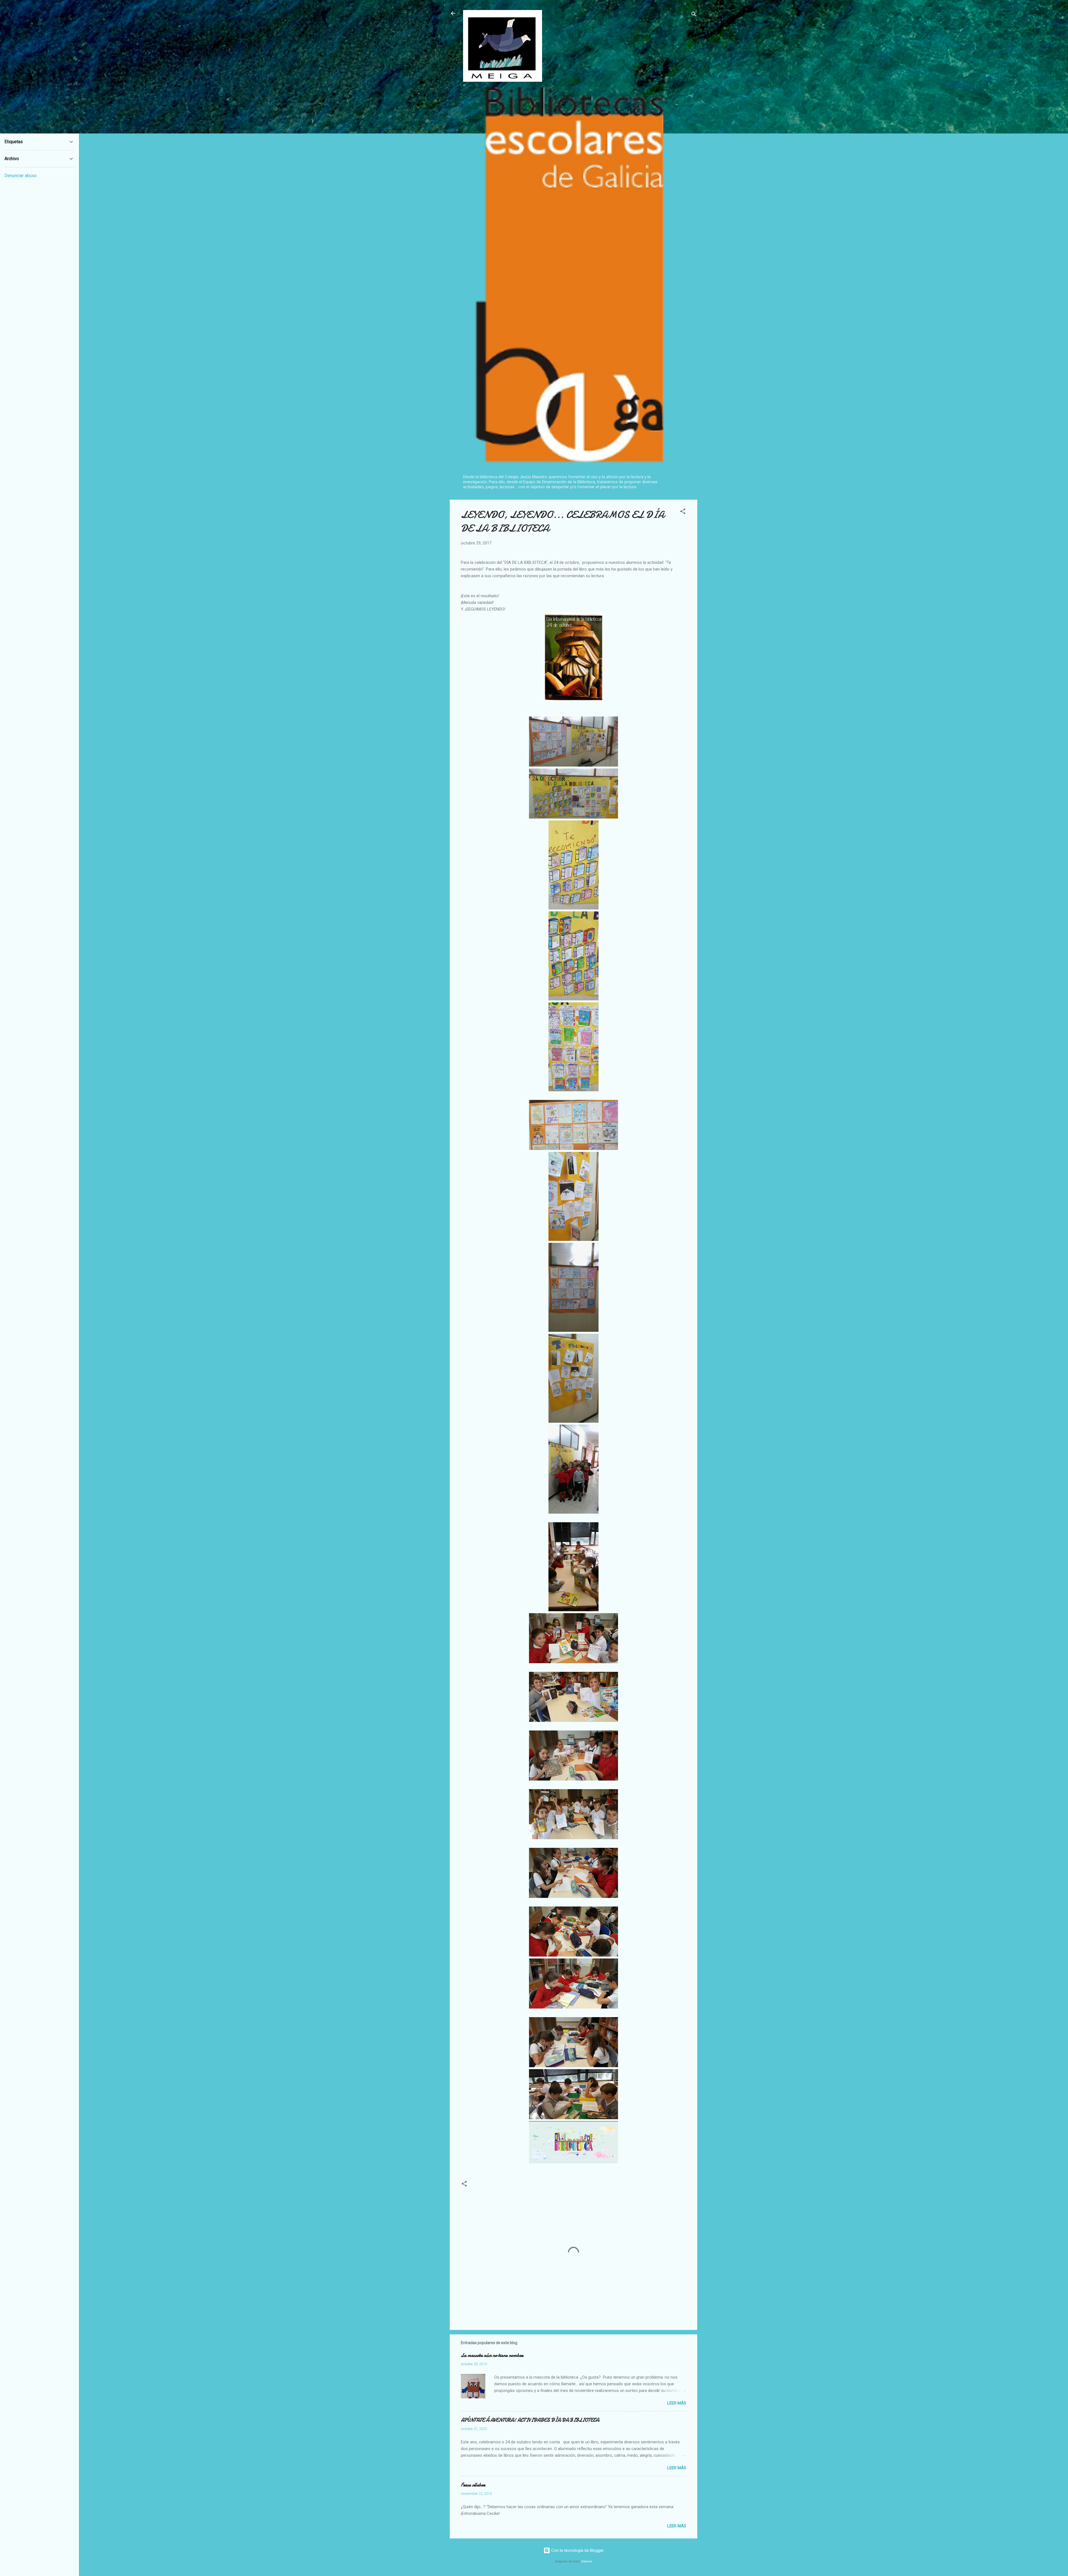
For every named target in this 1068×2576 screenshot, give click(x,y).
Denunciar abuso (21, 176)
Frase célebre (473, 2485)
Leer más (677, 2403)
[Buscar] (694, 15)
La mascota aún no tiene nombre (492, 2355)
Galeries (587, 2561)
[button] (683, 512)
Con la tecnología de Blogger (577, 2550)
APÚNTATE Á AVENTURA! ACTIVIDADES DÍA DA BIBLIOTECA (530, 2420)
